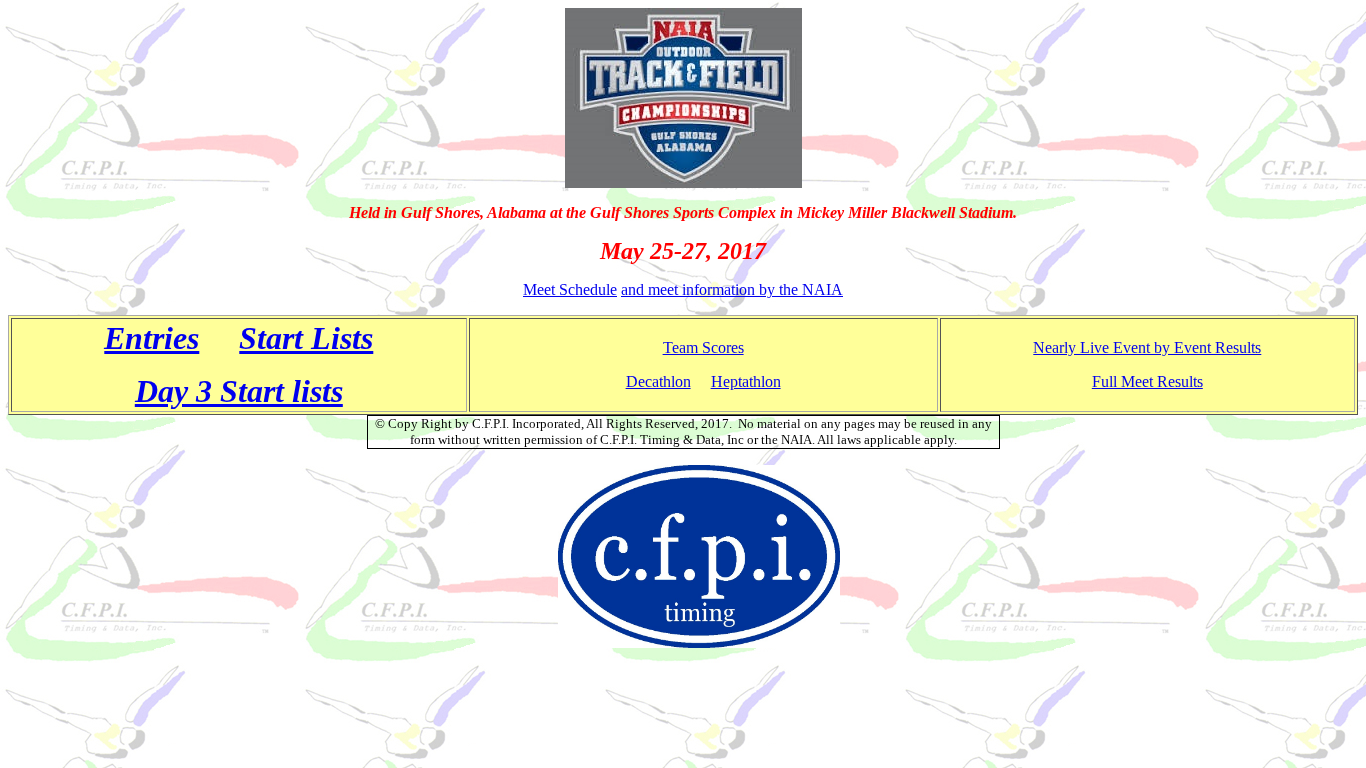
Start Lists (306, 338)
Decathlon (658, 381)
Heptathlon (746, 381)
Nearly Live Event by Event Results (1147, 347)
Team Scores (703, 347)
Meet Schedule (570, 289)
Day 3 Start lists (239, 391)
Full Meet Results (1147, 381)
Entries (151, 338)
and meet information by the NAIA (732, 289)
